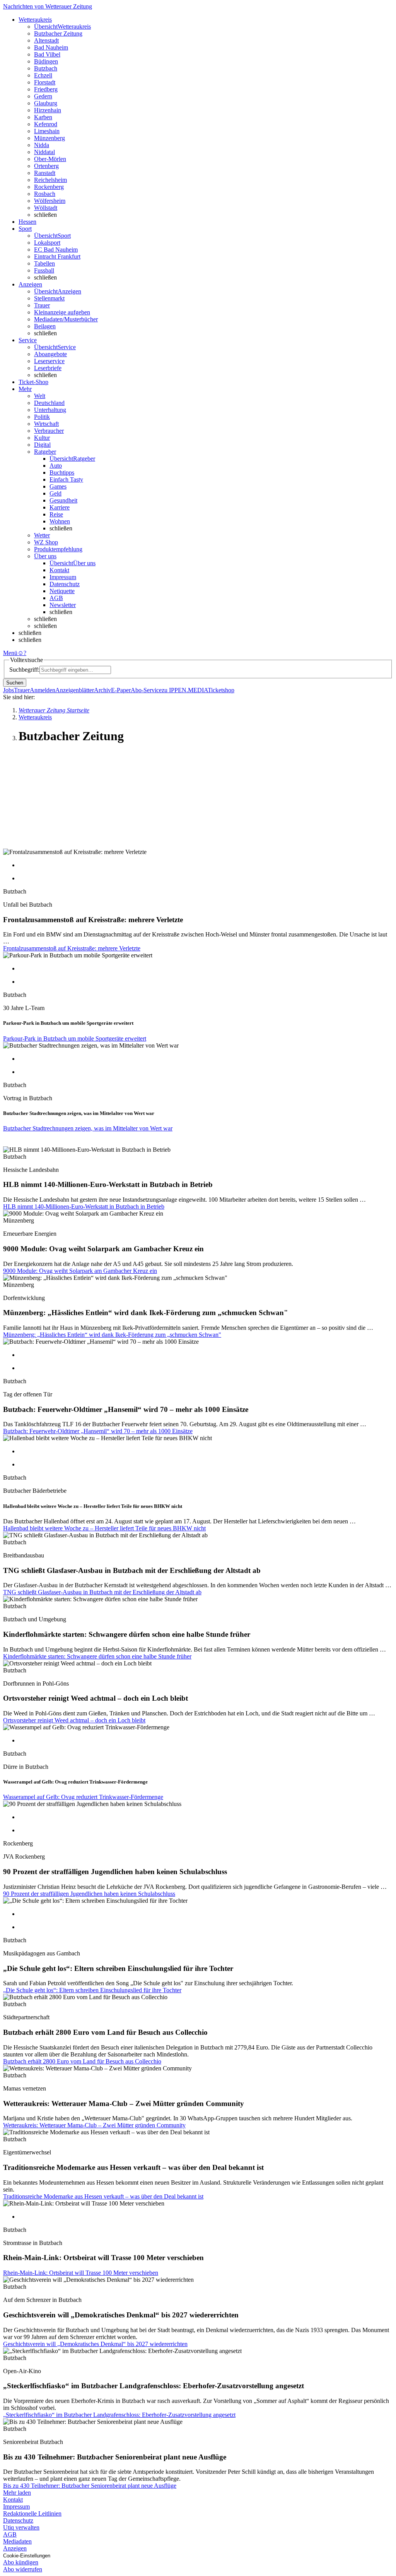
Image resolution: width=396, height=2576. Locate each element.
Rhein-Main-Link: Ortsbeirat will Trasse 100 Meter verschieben (81, 2273)
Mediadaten (17, 2541)
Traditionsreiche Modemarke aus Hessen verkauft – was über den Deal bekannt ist (103, 2196)
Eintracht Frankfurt (57, 256)
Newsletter (63, 605)
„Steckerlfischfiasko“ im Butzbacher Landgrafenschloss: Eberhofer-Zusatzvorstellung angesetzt (119, 2415)
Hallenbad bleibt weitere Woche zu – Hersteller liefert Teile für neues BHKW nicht (104, 1528)
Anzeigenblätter (75, 690)
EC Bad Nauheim (56, 250)
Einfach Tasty (66, 479)
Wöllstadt (46, 208)
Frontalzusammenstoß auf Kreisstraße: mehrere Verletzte (72, 948)
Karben (43, 117)
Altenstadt (46, 40)
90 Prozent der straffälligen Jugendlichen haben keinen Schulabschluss (89, 1894)
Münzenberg (49, 138)
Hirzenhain (48, 110)
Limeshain (47, 131)
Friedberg (46, 89)
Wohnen (60, 521)
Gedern (43, 96)
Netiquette (62, 591)
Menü (10, 653)
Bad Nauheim (51, 47)
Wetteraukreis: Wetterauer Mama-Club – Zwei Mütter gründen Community (94, 2125)
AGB (56, 598)
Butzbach (46, 68)
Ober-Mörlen (50, 159)
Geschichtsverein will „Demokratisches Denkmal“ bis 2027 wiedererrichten (95, 2344)
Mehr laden (17, 2493)
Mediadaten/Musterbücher (66, 319)
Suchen (15, 683)
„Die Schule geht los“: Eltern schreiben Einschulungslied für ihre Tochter (92, 1990)
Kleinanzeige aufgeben (62, 312)
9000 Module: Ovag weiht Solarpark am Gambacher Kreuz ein (80, 1271)
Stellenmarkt (49, 298)
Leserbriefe (48, 368)
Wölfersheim (50, 201)
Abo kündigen (21, 2562)
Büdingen (46, 61)
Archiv (102, 690)
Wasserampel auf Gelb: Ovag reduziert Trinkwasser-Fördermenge (83, 1797)
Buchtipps (62, 472)
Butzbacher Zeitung (58, 33)
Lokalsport (47, 243)
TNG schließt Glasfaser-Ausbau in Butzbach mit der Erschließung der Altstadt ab (102, 1592)
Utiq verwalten (21, 2527)
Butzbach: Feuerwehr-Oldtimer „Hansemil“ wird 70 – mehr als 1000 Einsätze (98, 1431)
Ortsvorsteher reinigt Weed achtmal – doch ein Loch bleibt (74, 1720)
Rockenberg (49, 187)
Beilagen (45, 326)
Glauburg (46, 103)
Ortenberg (46, 166)
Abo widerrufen (23, 2569)
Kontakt (59, 570)
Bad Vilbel (47, 54)
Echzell (43, 75)
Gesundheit (63, 500)
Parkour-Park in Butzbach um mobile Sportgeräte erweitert (75, 1038)
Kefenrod (46, 124)
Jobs (9, 690)
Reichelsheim (50, 180)
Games (58, 486)
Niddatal (44, 152)
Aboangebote (50, 354)
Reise (56, 514)
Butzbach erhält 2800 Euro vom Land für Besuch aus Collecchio (82, 2061)
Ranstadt (45, 173)
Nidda (42, 145)
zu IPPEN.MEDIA (185, 690)
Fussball (44, 270)
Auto (56, 466)
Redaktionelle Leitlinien (32, 2513)
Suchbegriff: (24, 670)
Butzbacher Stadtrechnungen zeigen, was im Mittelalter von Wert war (88, 1128)
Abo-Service (146, 690)
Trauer (42, 305)
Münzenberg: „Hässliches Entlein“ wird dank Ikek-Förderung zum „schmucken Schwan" (112, 1335)
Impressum (63, 577)
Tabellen (44, 263)
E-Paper (121, 690)
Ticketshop (221, 690)
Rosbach (45, 194)
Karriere (60, 507)
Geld (55, 493)
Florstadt (45, 82)
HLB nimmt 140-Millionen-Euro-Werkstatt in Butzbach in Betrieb (84, 1207)
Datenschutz (65, 584)
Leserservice (49, 361)
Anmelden (43, 690)
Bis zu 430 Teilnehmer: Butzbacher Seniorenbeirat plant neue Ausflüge (90, 2486)
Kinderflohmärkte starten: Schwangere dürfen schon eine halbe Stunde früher (97, 1656)
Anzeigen (15, 2548)
